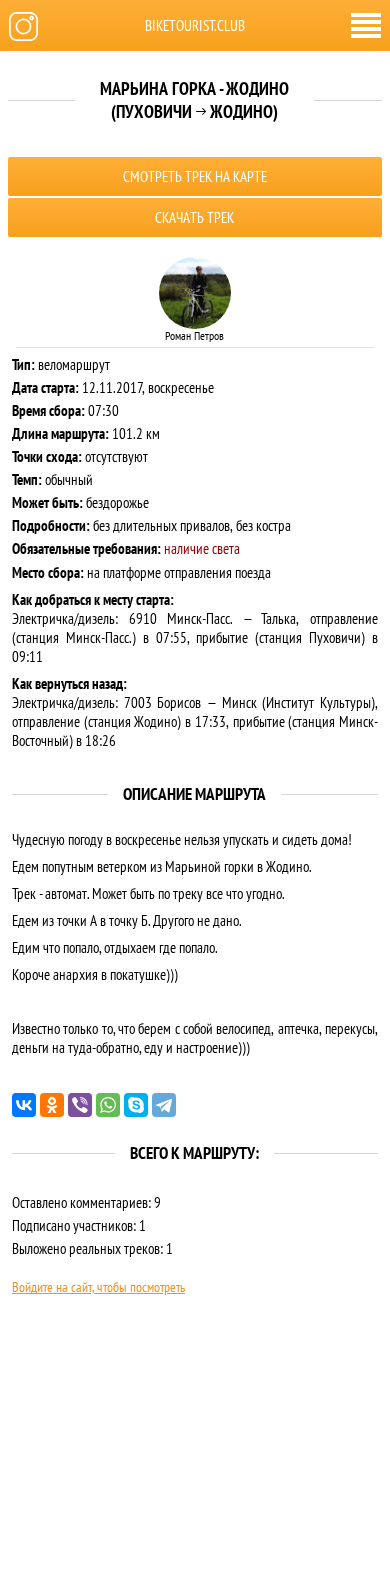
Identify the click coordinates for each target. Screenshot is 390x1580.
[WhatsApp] (108, 1105)
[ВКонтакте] (24, 1105)
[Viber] (80, 1105)
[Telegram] (164, 1105)
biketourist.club (195, 25)
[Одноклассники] (52, 1105)
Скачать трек (194, 217)
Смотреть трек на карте (195, 176)
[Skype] (136, 1105)
